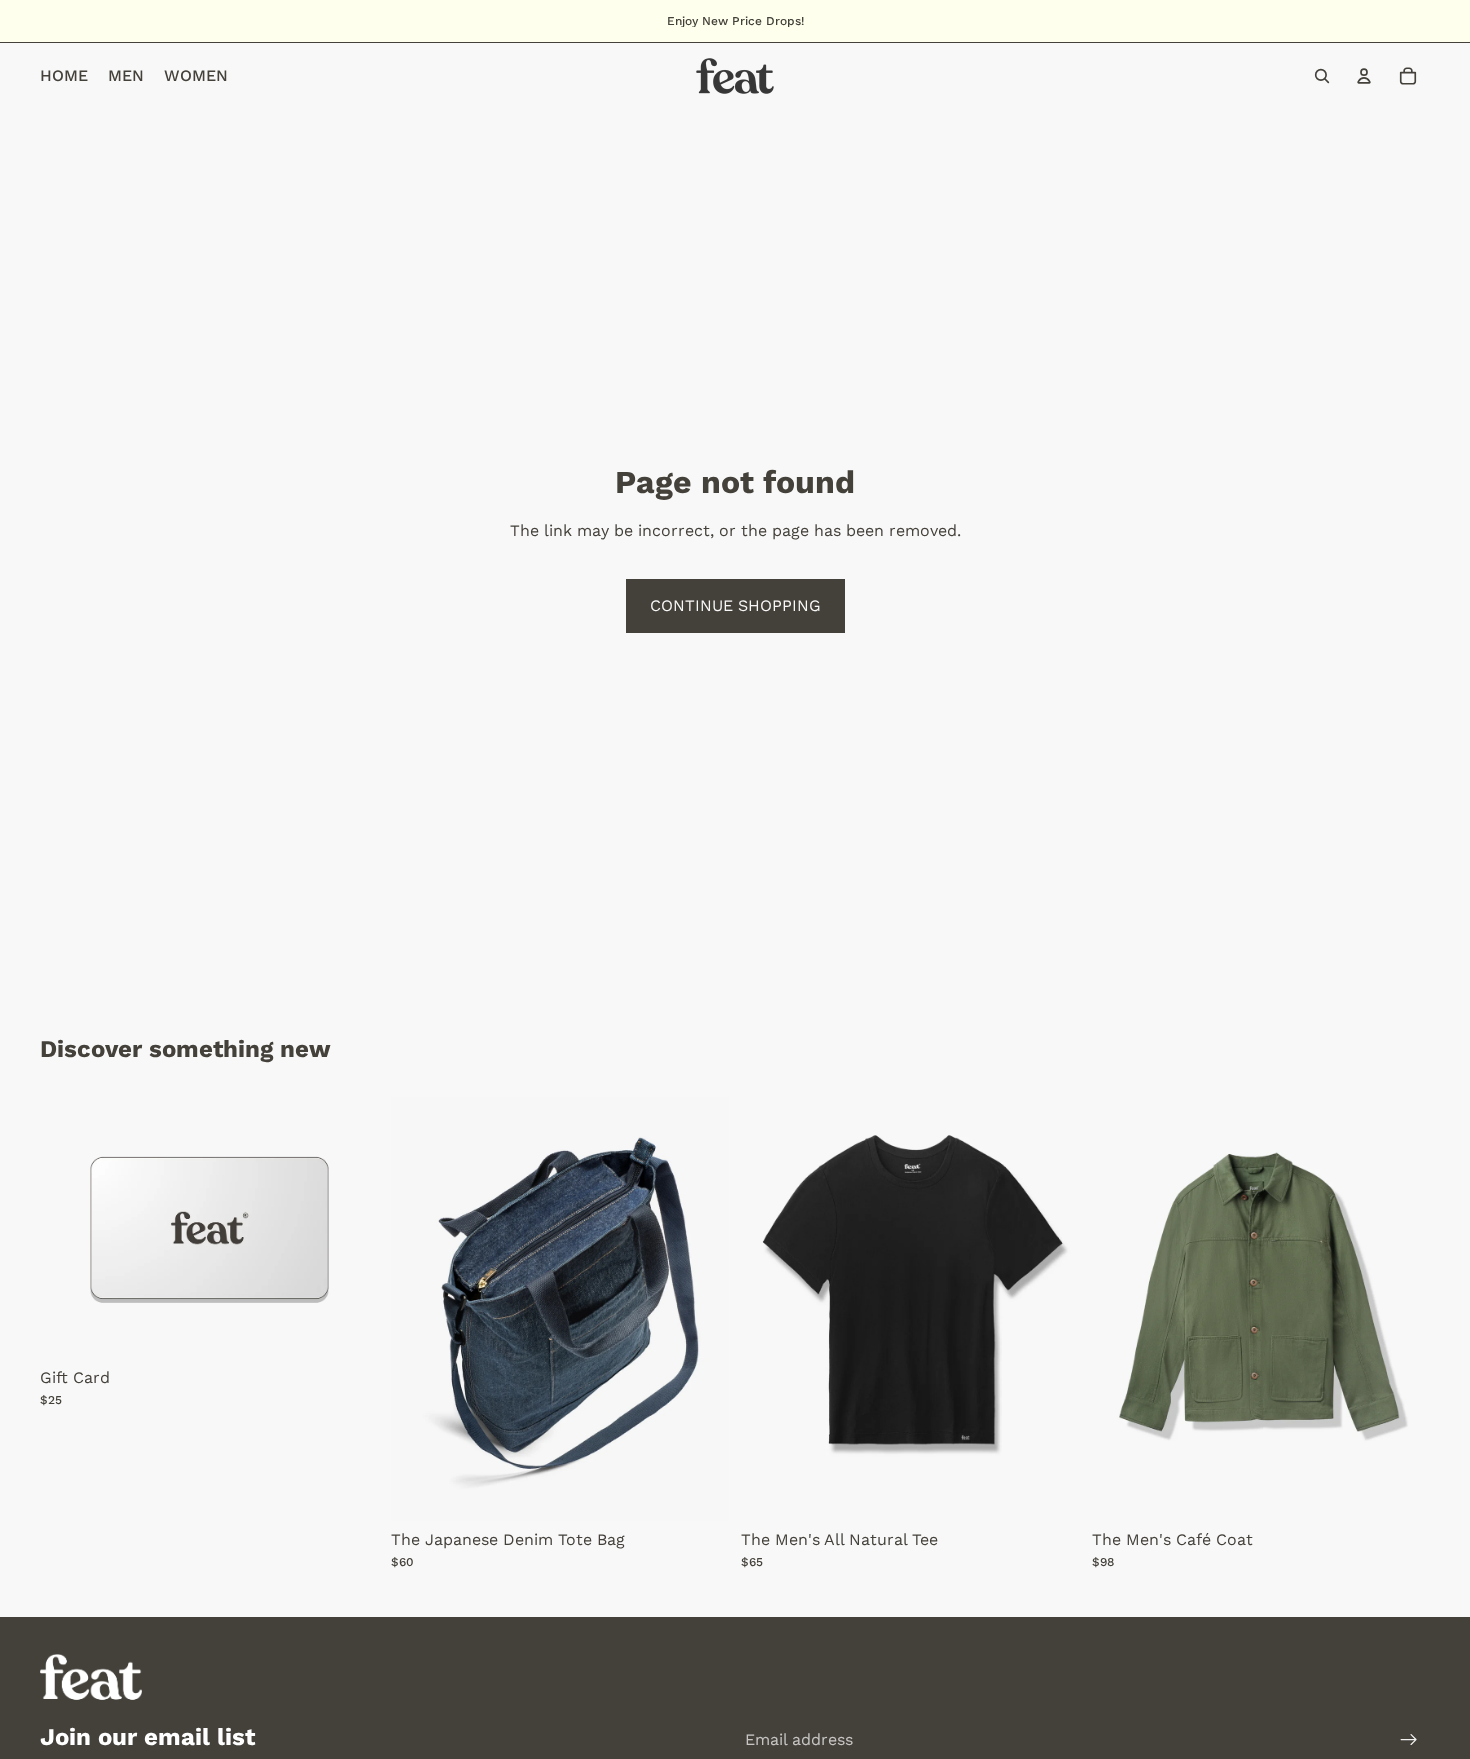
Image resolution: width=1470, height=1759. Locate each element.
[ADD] (698, 1490)
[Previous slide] (771, 1309)
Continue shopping (735, 605)
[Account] (1364, 76)
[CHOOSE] (348, 1328)
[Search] (1322, 76)
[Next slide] (1050, 1309)
